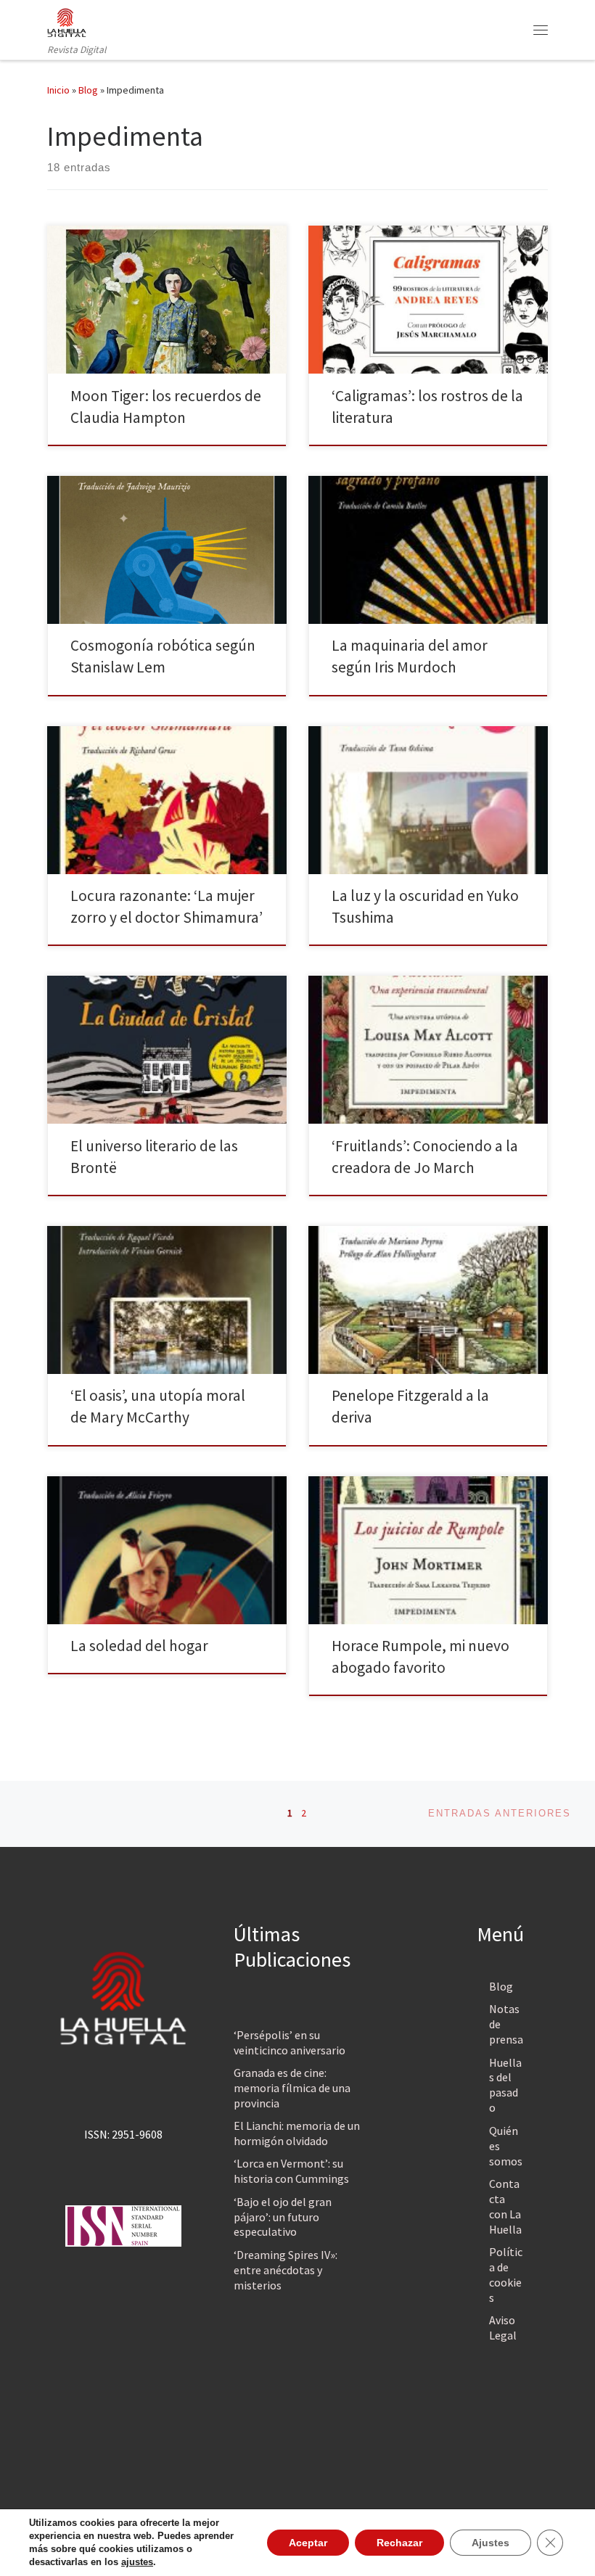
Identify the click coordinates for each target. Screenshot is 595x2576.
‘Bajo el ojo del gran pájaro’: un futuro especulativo (283, 2217)
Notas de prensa (506, 2024)
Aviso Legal (503, 2328)
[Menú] (541, 30)
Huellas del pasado (505, 2085)
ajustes (137, 2562)
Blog (88, 90)
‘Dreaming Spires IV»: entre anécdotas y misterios (286, 2270)
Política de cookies (506, 2275)
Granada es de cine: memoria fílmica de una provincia (292, 2088)
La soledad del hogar (139, 1646)
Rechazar (399, 2543)
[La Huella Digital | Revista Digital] (67, 21)
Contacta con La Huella (505, 2206)
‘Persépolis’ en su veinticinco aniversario (290, 2042)
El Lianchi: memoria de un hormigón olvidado (297, 2133)
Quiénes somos (506, 2146)
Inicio (58, 90)
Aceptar (308, 2543)
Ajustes (491, 2543)
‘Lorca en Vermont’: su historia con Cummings (291, 2171)
